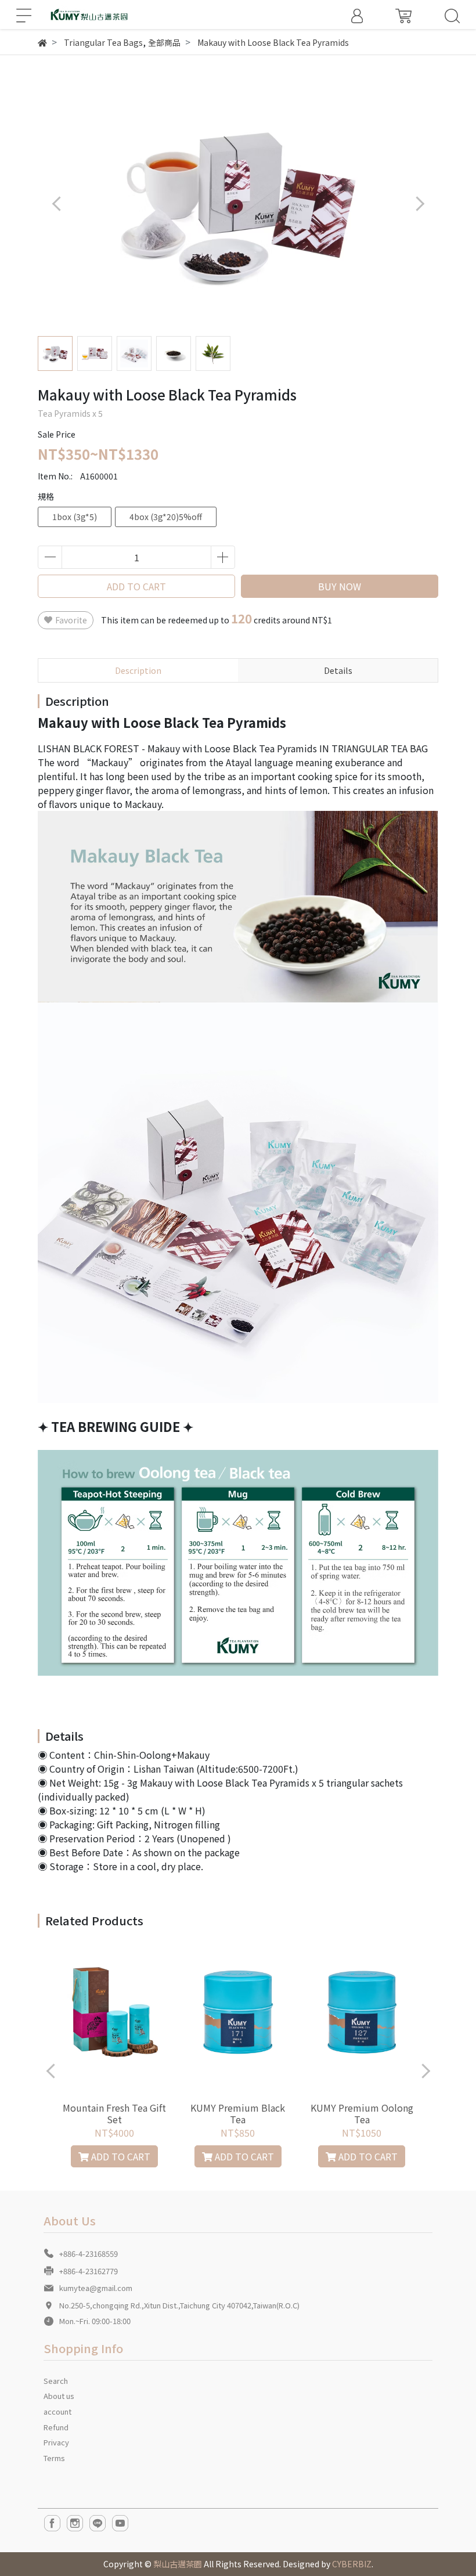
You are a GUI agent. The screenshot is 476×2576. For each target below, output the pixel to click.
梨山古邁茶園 (178, 2564)
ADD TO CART (136, 586)
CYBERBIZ (352, 2564)
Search (56, 2381)
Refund (56, 2427)
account (57, 2411)
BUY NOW (340, 586)
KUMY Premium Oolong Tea (362, 2113)
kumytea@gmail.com (96, 2288)
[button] (419, 203)
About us (59, 2396)
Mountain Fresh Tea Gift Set (114, 2113)
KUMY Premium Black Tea (238, 2113)
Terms (54, 2458)
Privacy (56, 2442)
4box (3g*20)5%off (166, 517)
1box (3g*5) (75, 517)
